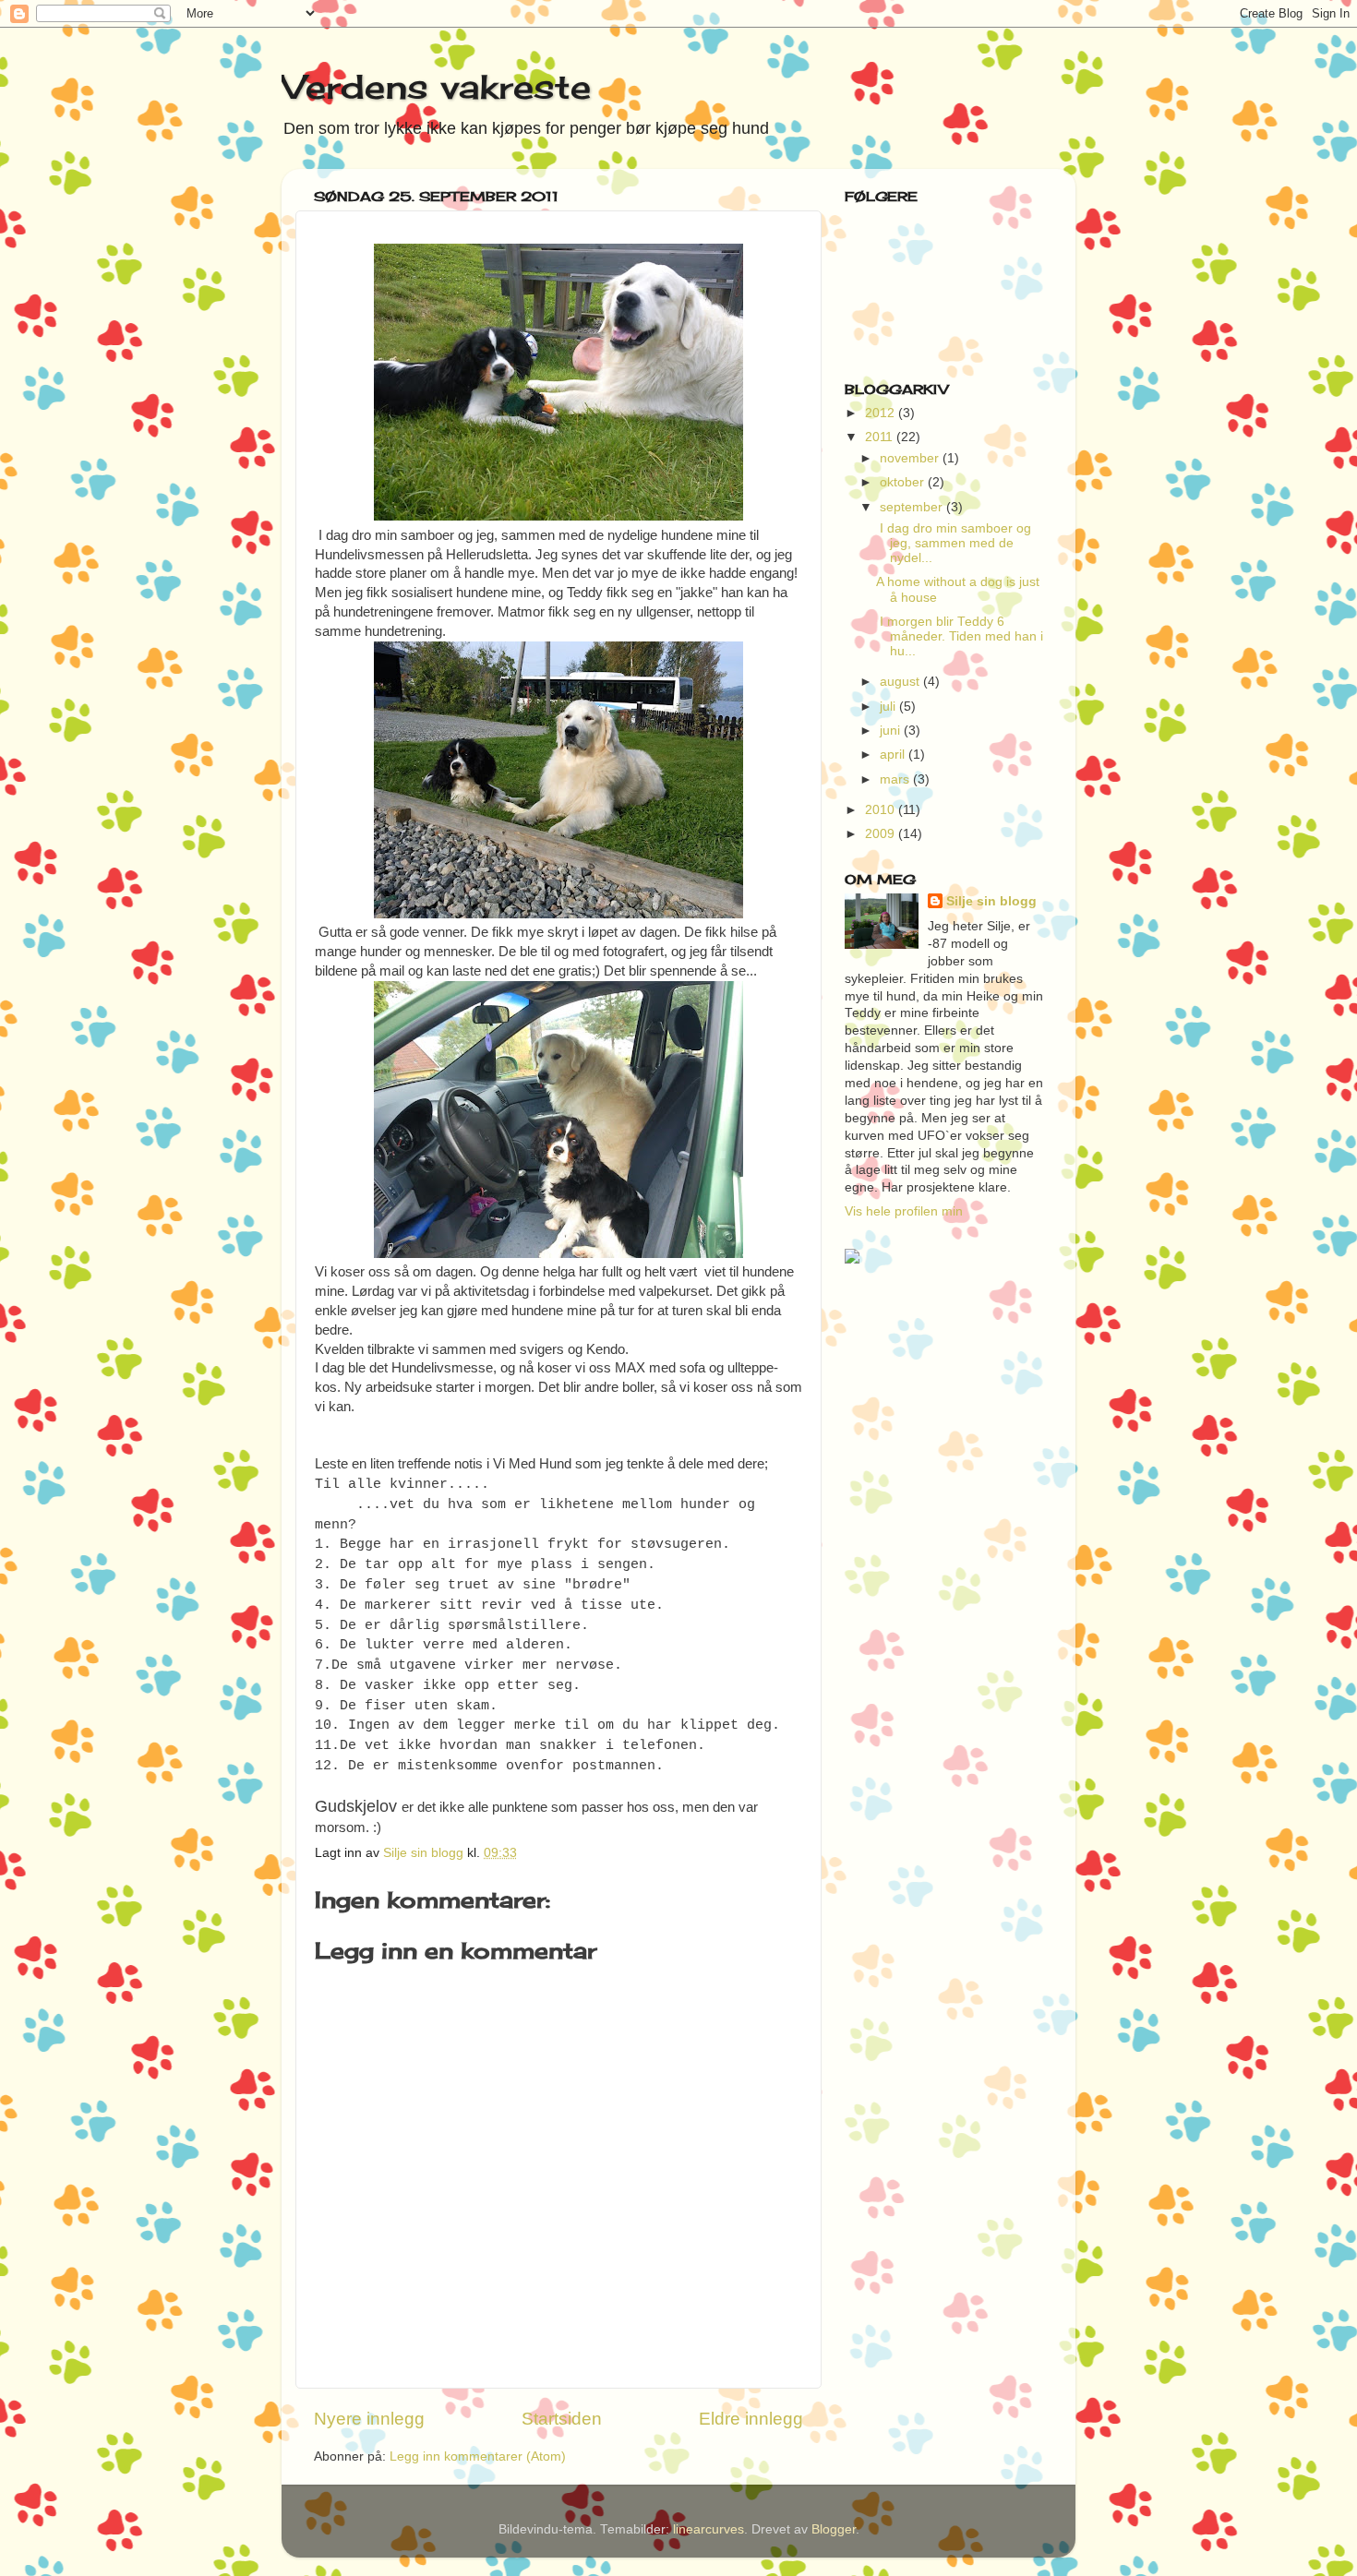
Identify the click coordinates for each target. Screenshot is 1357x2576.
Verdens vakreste (436, 87)
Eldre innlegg (751, 2419)
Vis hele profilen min (904, 1211)
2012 (882, 413)
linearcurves (709, 2529)
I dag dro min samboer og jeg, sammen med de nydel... (954, 543)
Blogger (834, 2529)
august (901, 682)
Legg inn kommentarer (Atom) (478, 2456)
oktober (904, 482)
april (894, 755)
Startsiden (562, 2419)
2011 (881, 437)
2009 (882, 834)
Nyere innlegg (369, 2419)
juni (892, 731)
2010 (882, 810)
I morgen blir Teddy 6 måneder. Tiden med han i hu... (960, 636)
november (911, 458)
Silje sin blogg (991, 901)
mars (896, 779)
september (913, 507)
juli (889, 707)
